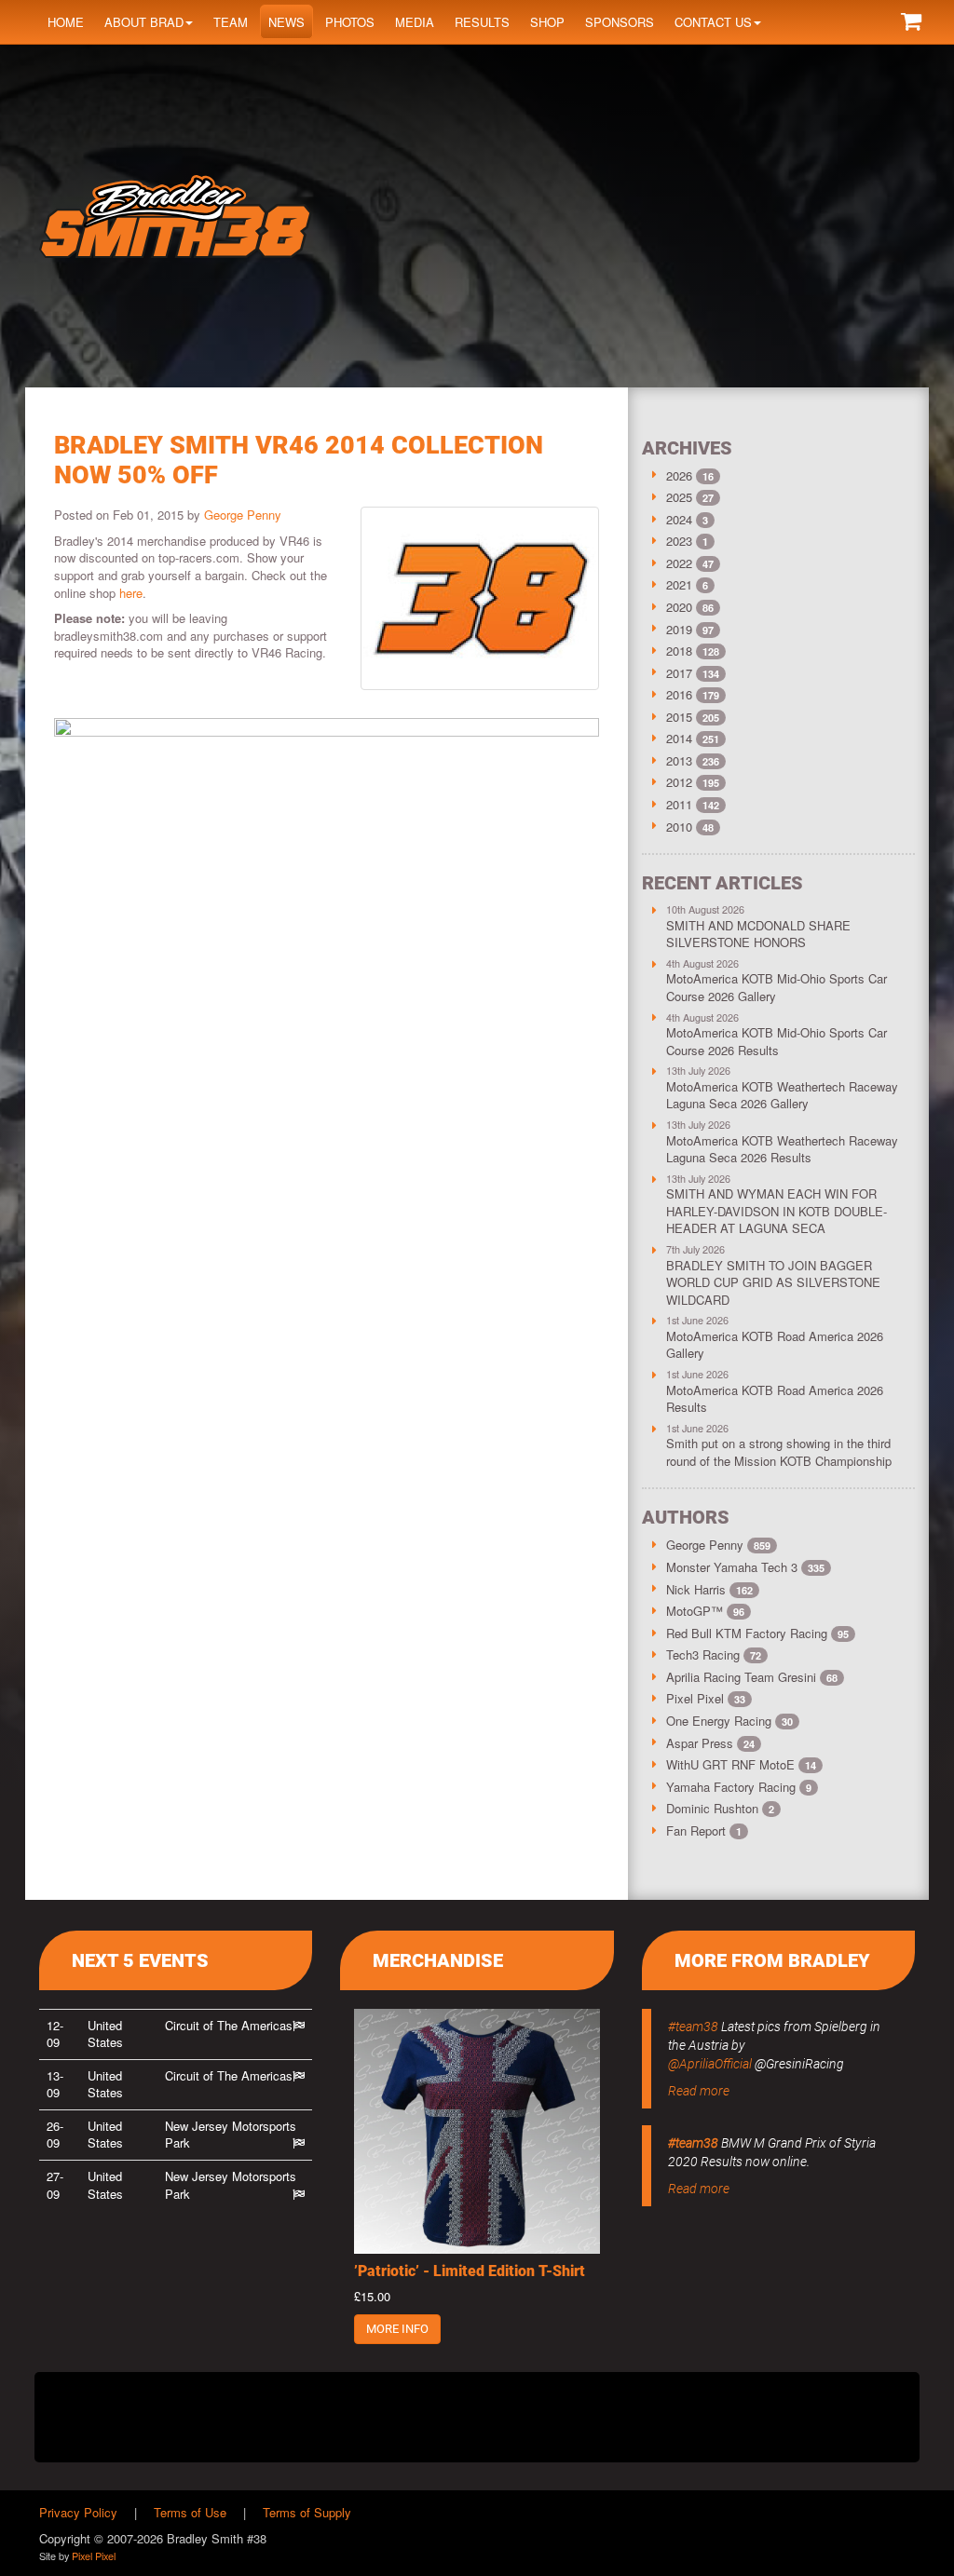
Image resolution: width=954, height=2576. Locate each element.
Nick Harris (709, 1589)
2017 (679, 673)
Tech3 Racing (714, 1654)
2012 (679, 782)
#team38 (693, 2027)
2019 (679, 629)
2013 (679, 760)
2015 (679, 717)
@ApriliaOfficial (710, 2064)
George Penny (243, 515)
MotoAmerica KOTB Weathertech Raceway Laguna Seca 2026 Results (782, 1149)
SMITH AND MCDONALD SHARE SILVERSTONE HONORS (758, 934)
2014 (679, 738)
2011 (679, 804)
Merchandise (438, 1960)
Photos (350, 22)
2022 (679, 563)
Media (415, 22)
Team (231, 22)
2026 (679, 475)
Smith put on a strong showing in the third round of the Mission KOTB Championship (779, 1452)
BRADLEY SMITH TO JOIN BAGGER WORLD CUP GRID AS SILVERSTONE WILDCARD (773, 1282)
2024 (679, 519)
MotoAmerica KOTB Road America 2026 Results (775, 1399)
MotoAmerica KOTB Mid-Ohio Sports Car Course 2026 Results (777, 1041)
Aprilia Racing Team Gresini (752, 1677)
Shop (547, 22)
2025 (679, 497)
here (131, 593)
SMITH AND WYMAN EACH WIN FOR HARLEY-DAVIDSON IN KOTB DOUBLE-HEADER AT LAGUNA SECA (777, 1211)
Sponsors (620, 22)
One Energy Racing (729, 1721)
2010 (679, 827)
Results (482, 22)
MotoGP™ (705, 1611)
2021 (679, 584)
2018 (679, 651)
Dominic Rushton (720, 1808)
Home (66, 22)
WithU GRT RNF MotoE (741, 1764)
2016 (679, 694)
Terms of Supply (307, 2512)
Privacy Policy (78, 2512)
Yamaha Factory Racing (739, 1787)
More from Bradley (772, 1960)
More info (397, 2329)
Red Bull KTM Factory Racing (757, 1633)
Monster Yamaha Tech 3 (745, 1567)
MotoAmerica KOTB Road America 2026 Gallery (775, 1345)
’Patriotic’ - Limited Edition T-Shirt (470, 2271)
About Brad (144, 22)
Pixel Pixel (706, 1698)
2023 (679, 541)
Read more (699, 2091)
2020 (679, 607)
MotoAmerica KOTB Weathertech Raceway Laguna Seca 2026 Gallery (782, 1095)
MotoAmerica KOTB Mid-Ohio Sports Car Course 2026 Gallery (777, 987)
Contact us (713, 22)
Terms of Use (190, 2512)
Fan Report (704, 1830)
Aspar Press (710, 1743)
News (286, 22)
